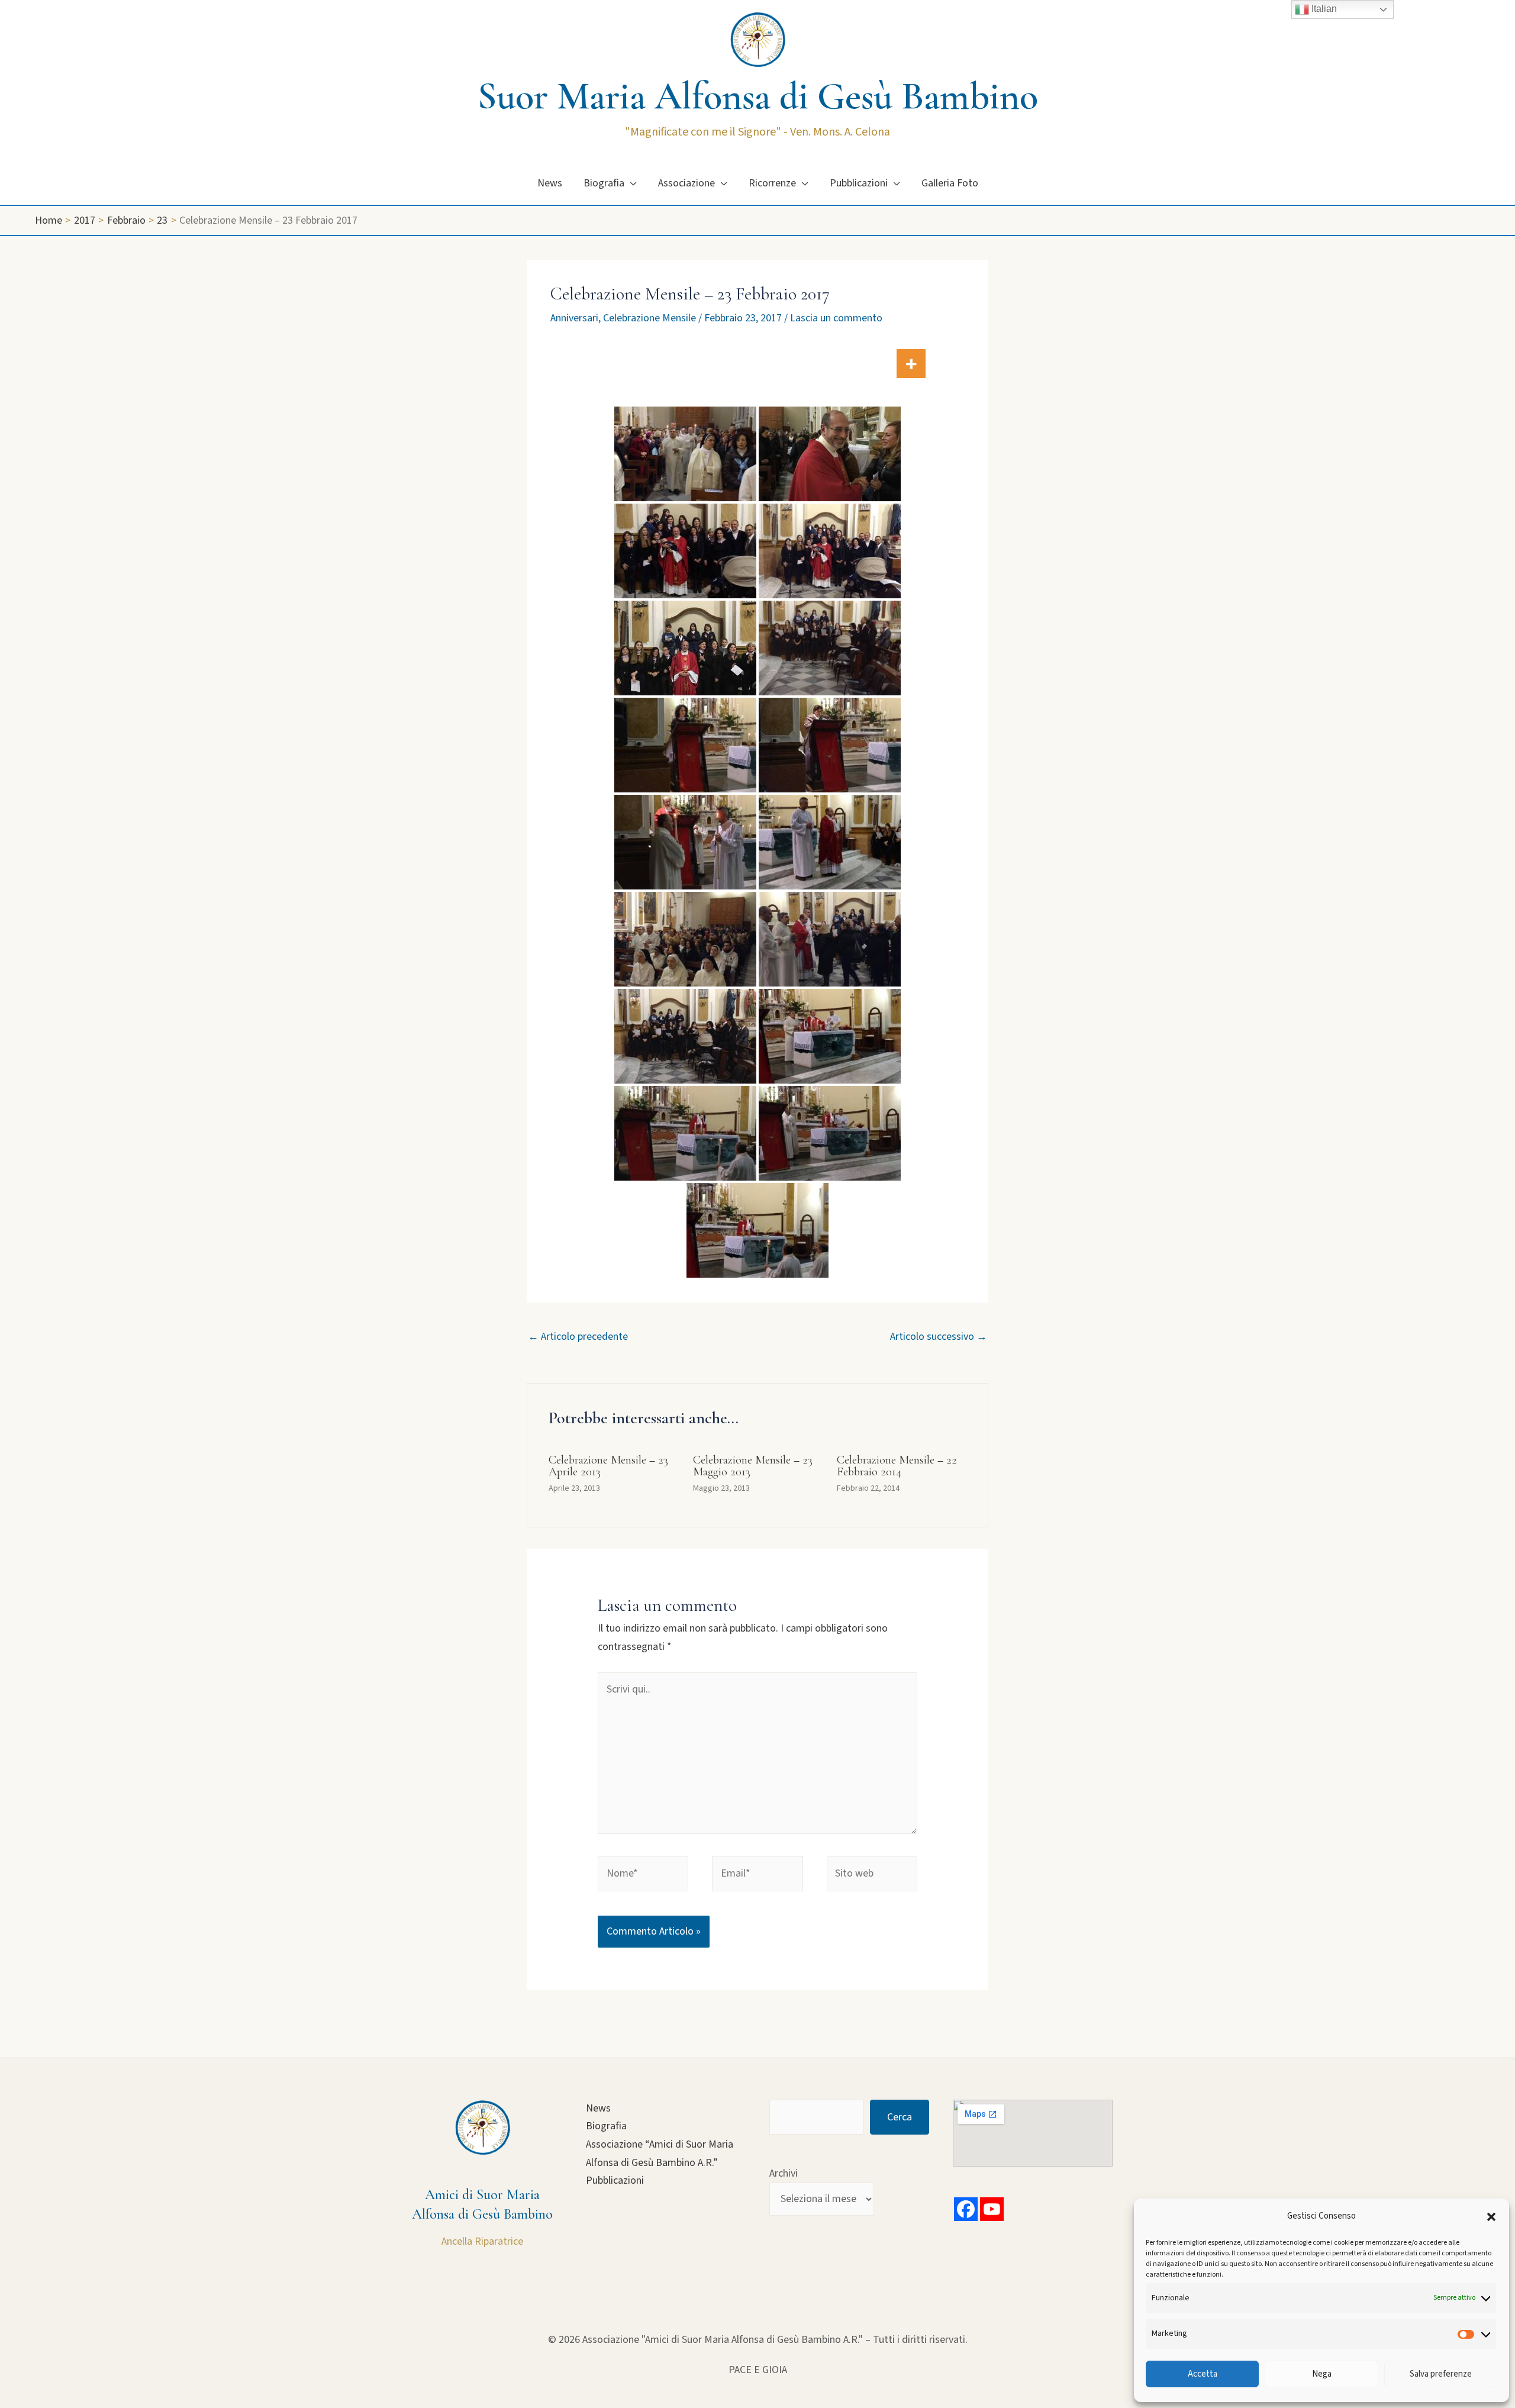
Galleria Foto (950, 183)
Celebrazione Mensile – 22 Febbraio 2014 (897, 1466)
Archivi (784, 2173)
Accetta (1203, 2374)
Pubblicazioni (859, 183)
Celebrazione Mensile (649, 318)
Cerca (900, 2117)
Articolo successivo (939, 1337)
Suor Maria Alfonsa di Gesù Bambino (758, 96)
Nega (1322, 2374)
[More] (911, 364)
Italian (1323, 9)
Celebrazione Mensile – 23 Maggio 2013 (753, 1466)
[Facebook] (966, 2209)
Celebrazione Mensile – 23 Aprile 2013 (608, 1466)
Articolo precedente (578, 1337)
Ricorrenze (772, 183)
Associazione (686, 183)
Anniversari (574, 318)
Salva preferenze (1441, 2374)
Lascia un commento (836, 318)
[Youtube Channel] (992, 2209)
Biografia (604, 183)
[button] (1491, 2217)
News (550, 183)
